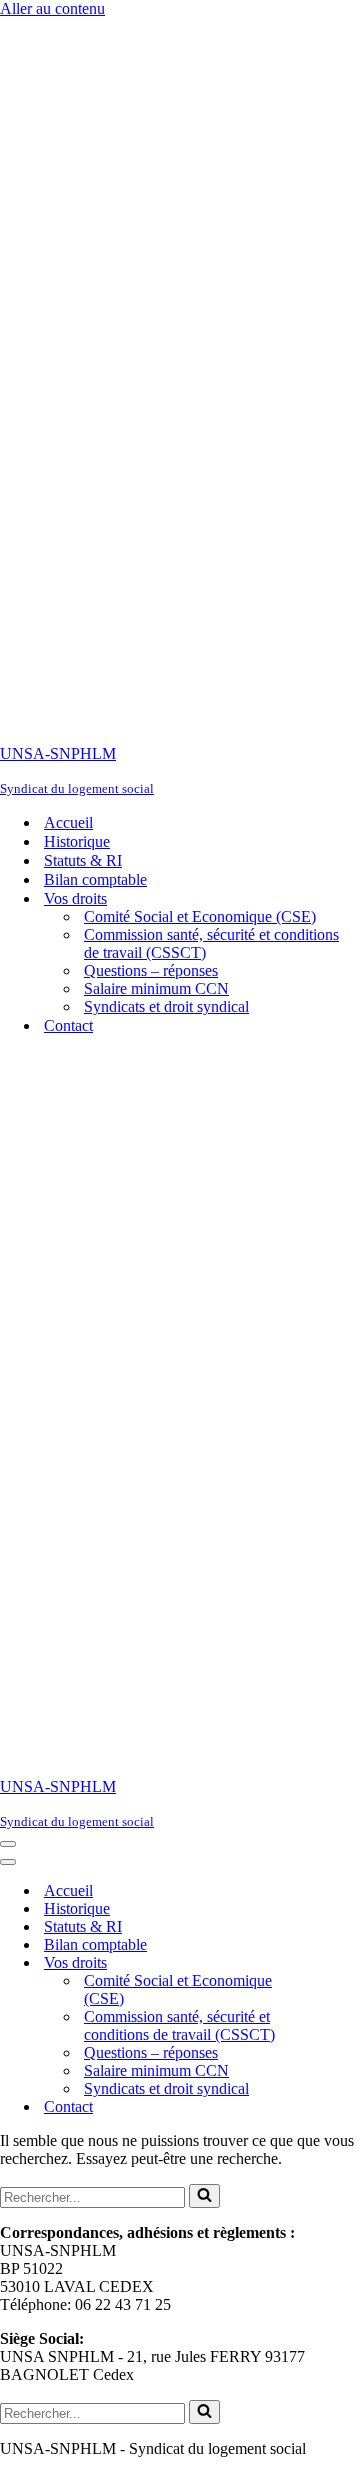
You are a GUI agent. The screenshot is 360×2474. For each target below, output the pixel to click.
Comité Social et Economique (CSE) (200, 916)
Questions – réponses (151, 970)
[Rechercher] (204, 2196)
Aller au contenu (52, 8)
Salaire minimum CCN (156, 988)
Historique (77, 841)
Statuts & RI (83, 860)
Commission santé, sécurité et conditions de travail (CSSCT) (211, 943)
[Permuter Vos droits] (350, 1963)
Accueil (68, 822)
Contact (68, 1025)
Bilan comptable (95, 879)
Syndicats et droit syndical (166, 1006)
